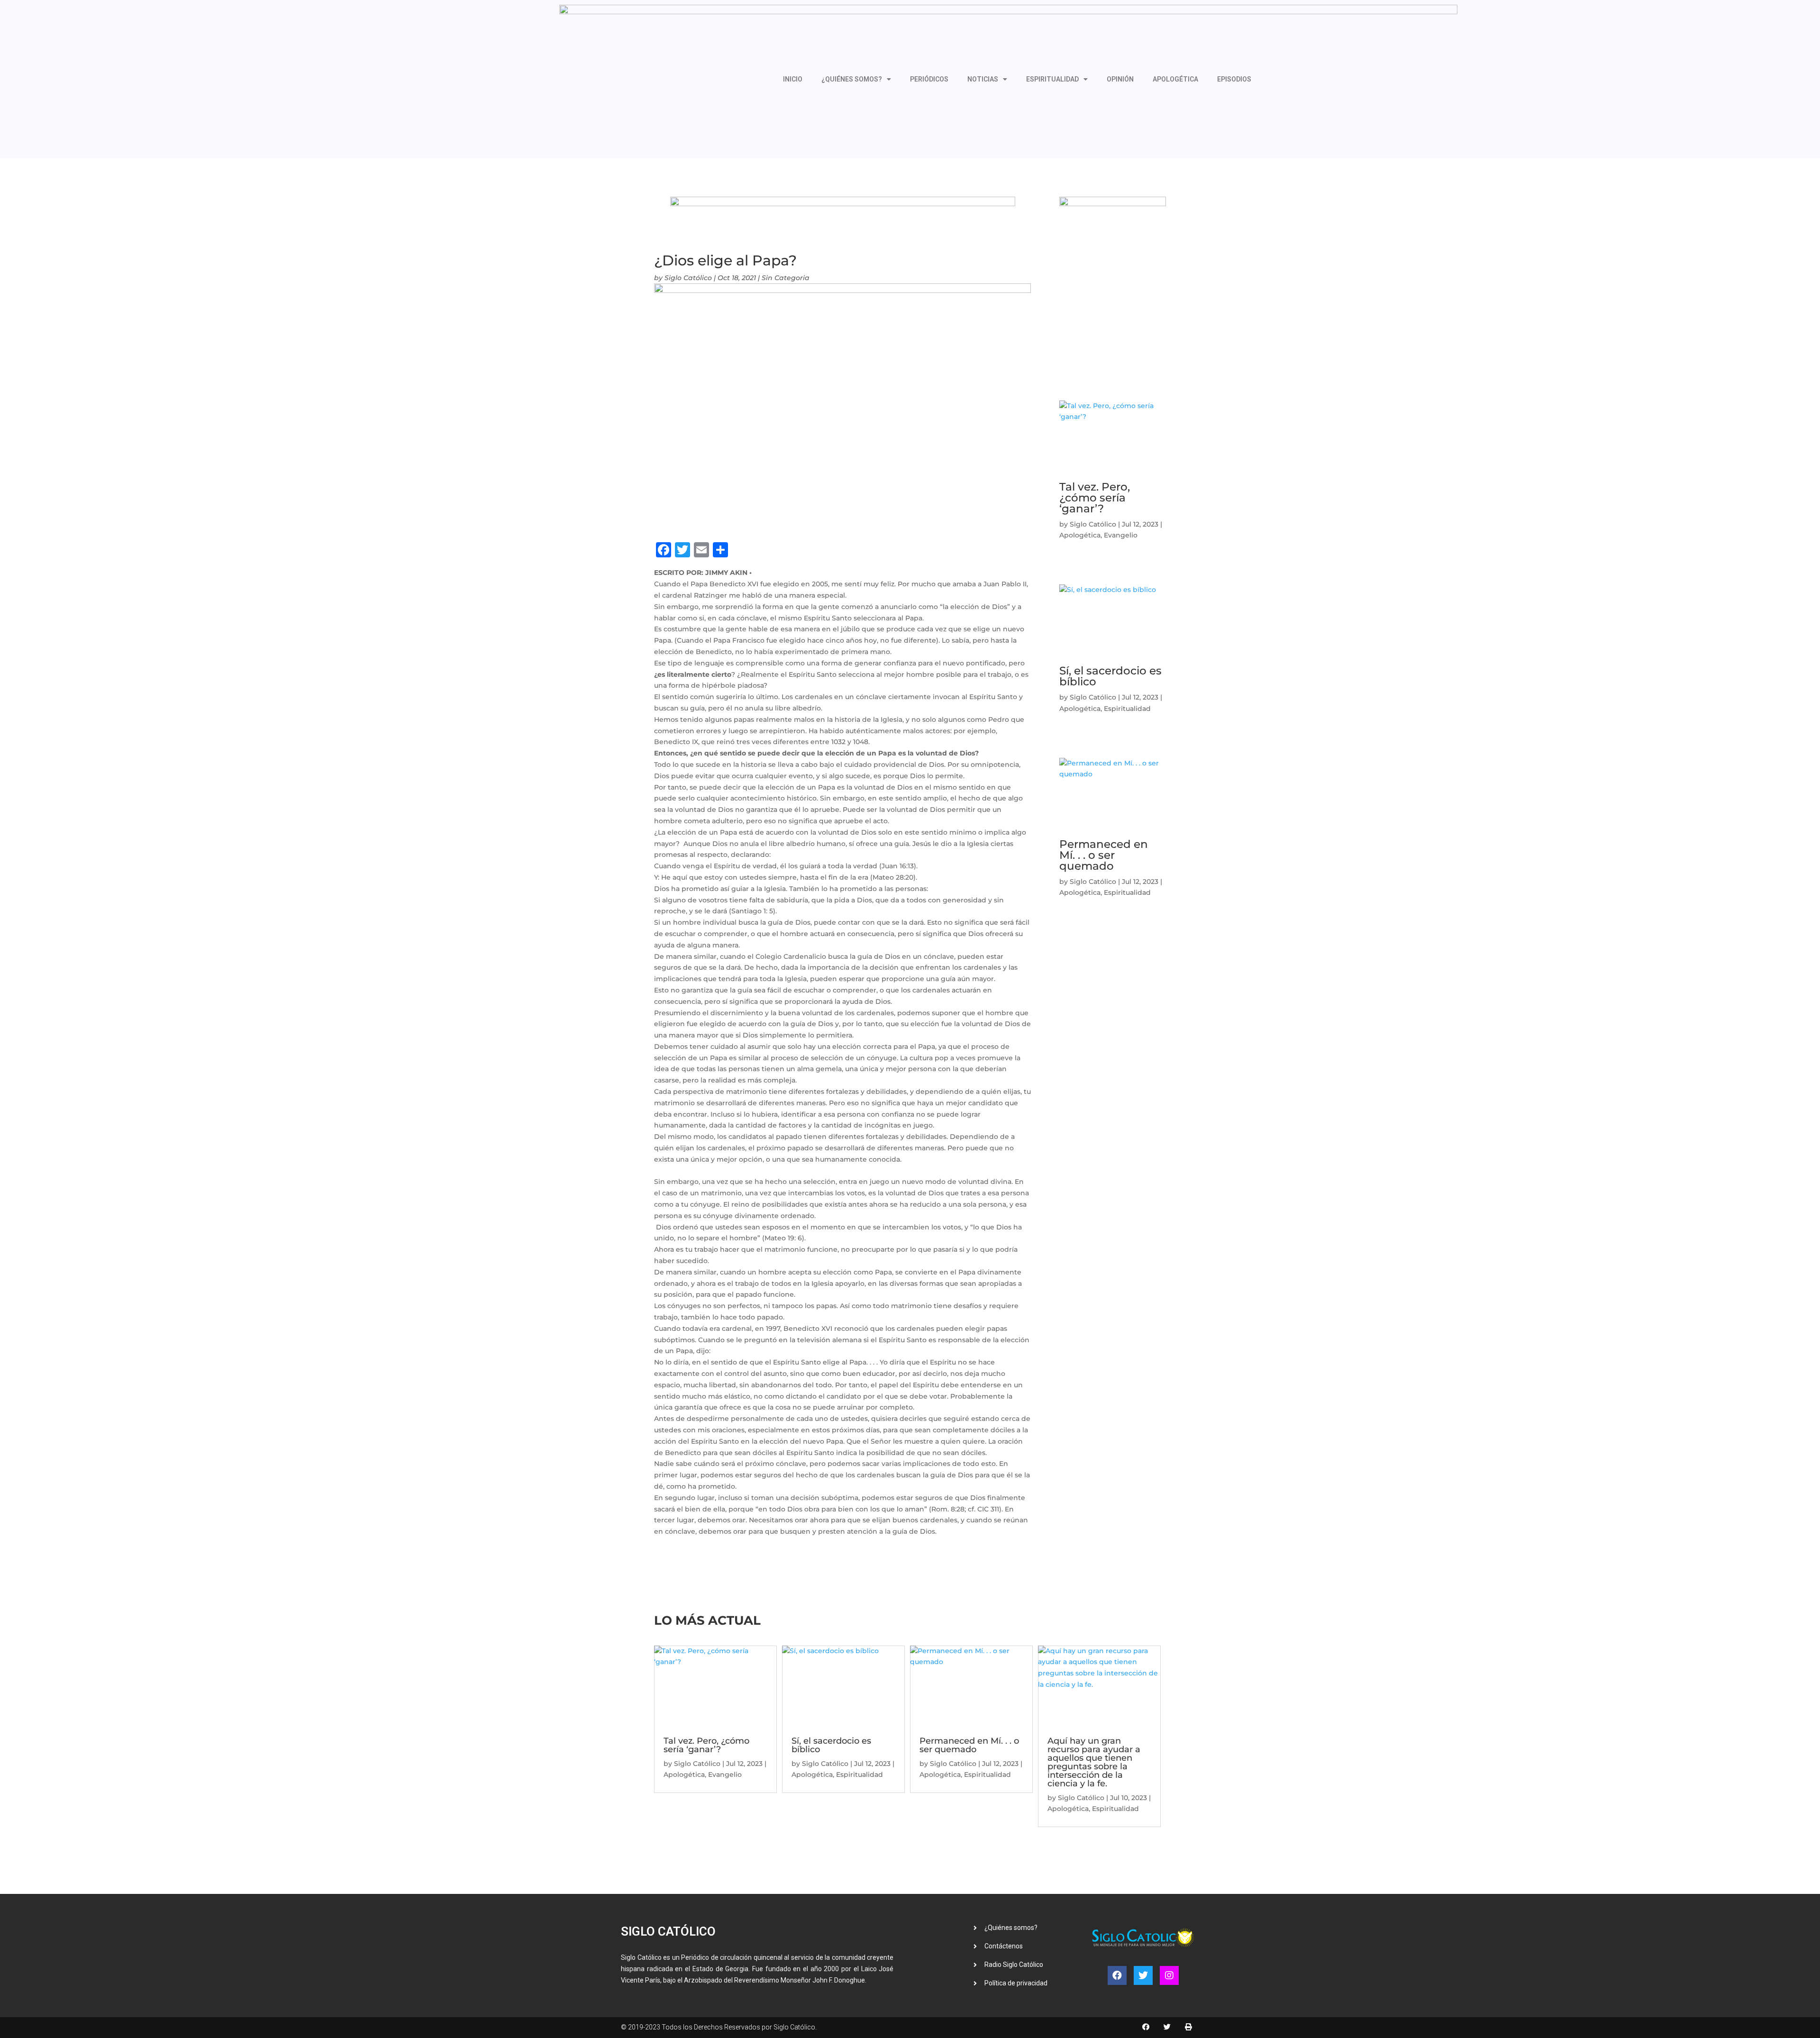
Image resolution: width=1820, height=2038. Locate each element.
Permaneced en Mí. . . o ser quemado (1104, 855)
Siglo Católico (688, 278)
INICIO (793, 79)
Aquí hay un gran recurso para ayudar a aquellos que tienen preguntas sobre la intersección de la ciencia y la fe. (1094, 1762)
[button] (1146, 2027)
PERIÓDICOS (929, 79)
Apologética (1080, 535)
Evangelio (1121, 535)
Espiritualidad (1127, 709)
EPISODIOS (1234, 79)
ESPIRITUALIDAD (1052, 79)
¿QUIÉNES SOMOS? (852, 79)
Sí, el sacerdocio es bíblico (1110, 676)
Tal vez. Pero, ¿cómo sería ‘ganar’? (1095, 498)
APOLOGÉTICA (1175, 79)
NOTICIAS (983, 79)
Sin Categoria (786, 278)
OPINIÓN (1120, 79)
